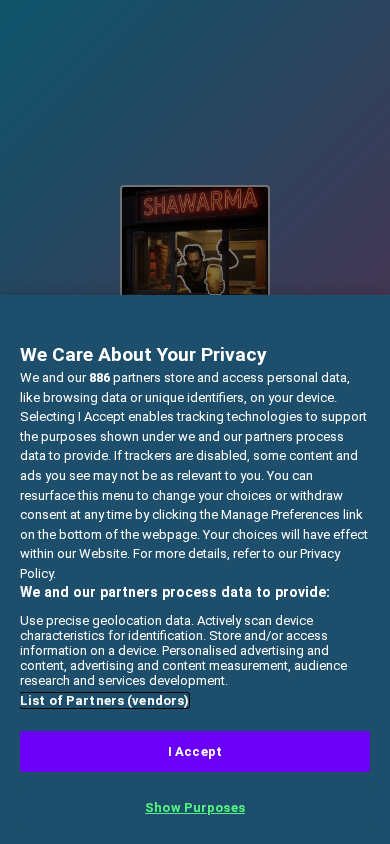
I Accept (195, 751)
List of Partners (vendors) (104, 700)
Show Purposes (195, 807)
